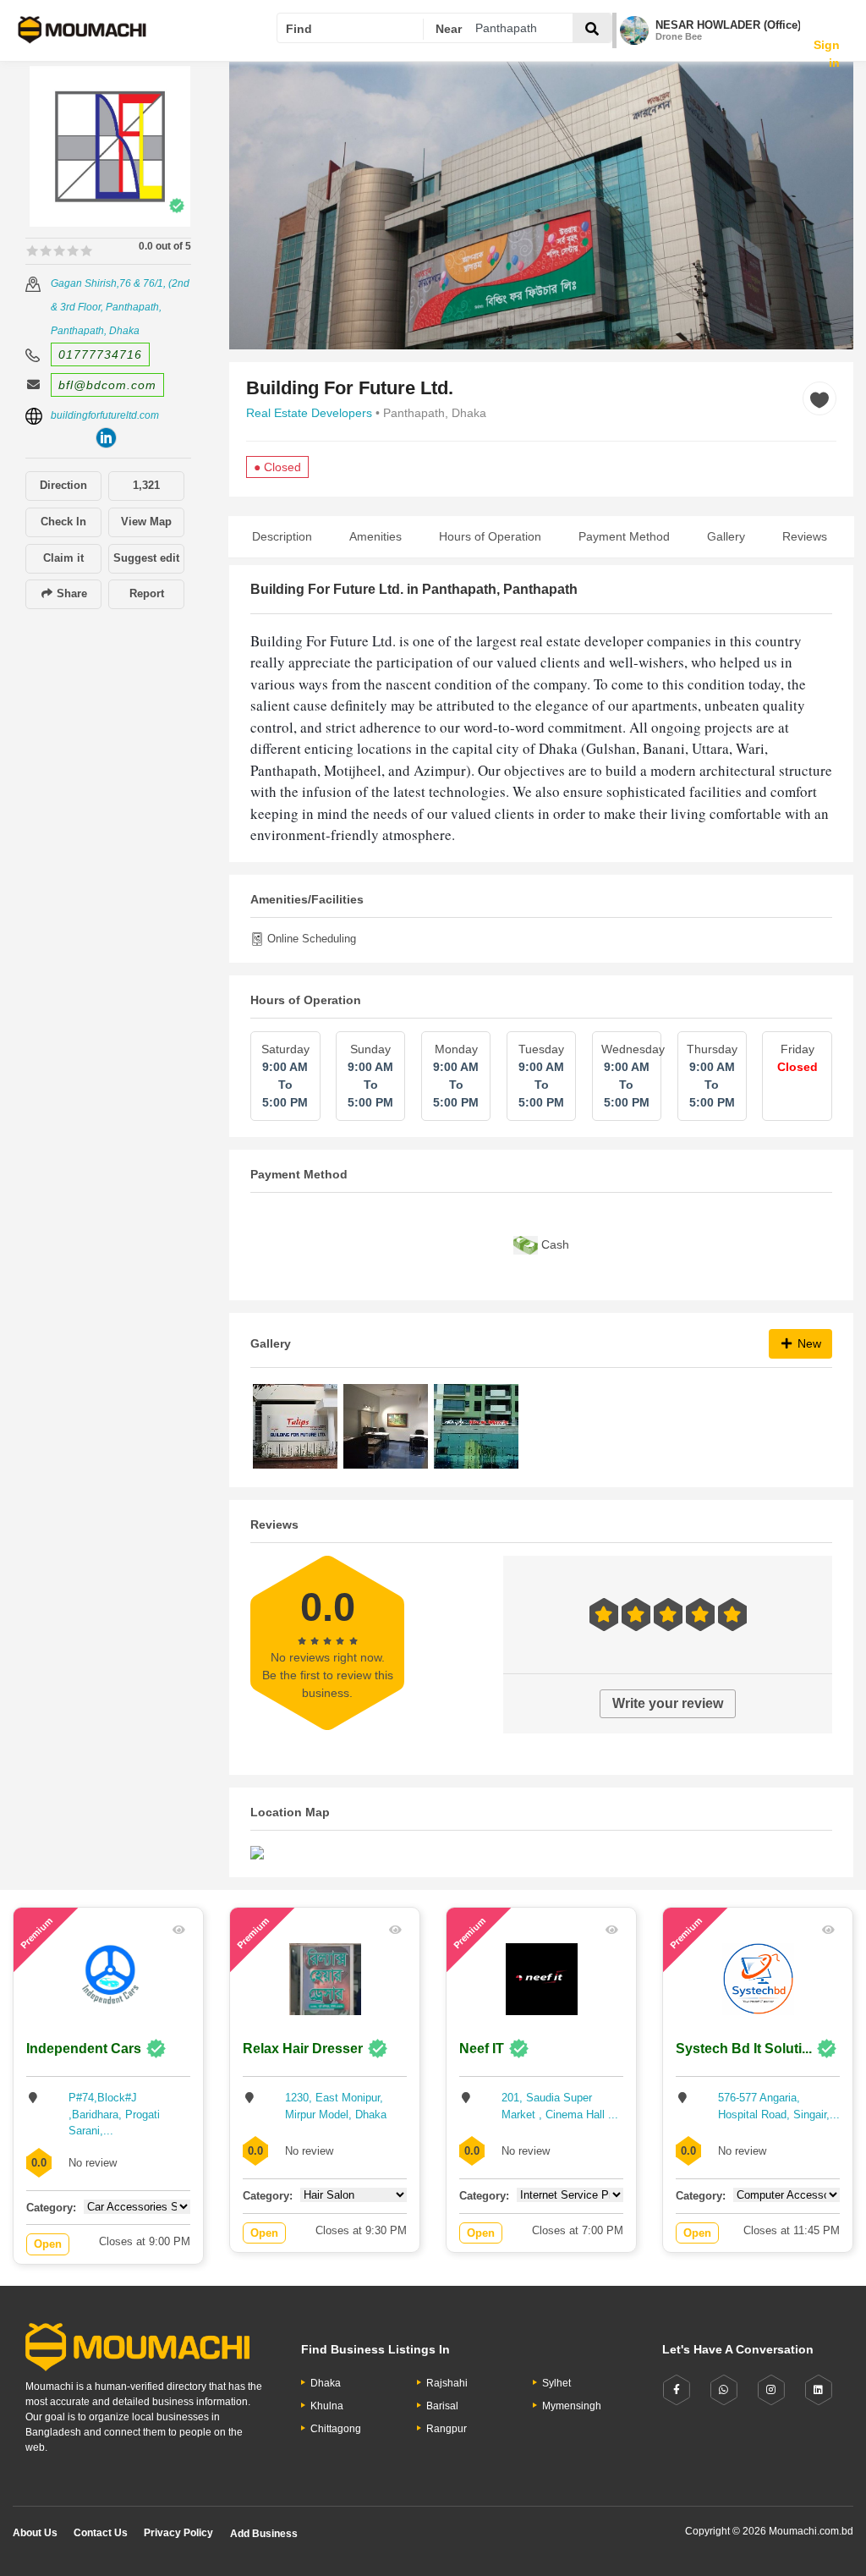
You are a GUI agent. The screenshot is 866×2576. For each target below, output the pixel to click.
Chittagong (336, 2429)
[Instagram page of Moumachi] (771, 2390)
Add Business (264, 2534)
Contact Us (101, 2533)
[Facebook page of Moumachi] (677, 2390)
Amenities (375, 536)
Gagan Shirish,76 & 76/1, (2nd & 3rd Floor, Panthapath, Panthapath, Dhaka (120, 307)
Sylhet (556, 2383)
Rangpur (447, 2429)
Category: (51, 2208)
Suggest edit (146, 558)
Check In (63, 522)
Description (282, 536)
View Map (146, 522)
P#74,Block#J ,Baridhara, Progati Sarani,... (114, 2114)
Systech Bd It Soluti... (744, 2049)
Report (147, 593)
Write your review (668, 1703)
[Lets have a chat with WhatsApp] (724, 2390)
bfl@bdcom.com (107, 385)
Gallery (726, 536)
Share (70, 593)
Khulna (327, 2406)
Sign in (827, 40)
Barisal (442, 2406)
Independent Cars (84, 2049)
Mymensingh (572, 2406)
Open (48, 2244)
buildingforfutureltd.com (105, 415)
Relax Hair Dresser (303, 2049)
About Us (35, 2533)
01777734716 (100, 354)
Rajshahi (447, 2383)
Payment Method (624, 536)
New (808, 1343)
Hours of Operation (490, 536)
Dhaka (326, 2383)
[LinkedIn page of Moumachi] (819, 2390)
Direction (63, 485)
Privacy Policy (178, 2533)
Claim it (63, 558)
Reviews (805, 536)
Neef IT (482, 2049)
